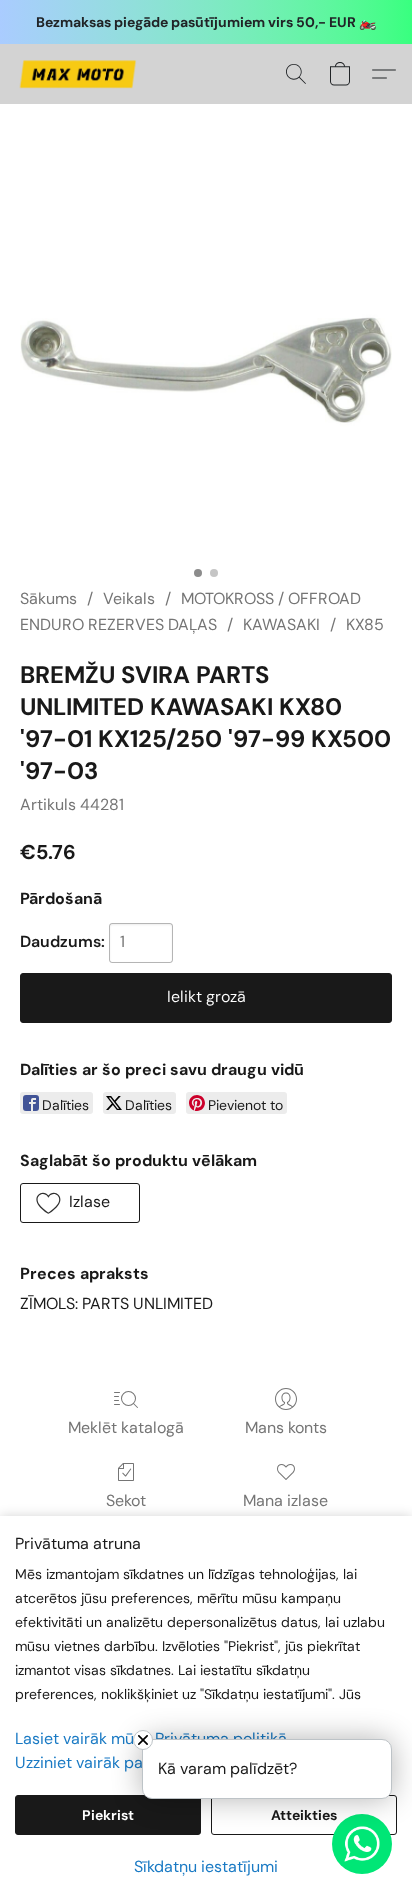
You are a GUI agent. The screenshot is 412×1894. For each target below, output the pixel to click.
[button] (80, 74)
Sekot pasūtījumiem (126, 1512)
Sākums (48, 598)
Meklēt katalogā (126, 1427)
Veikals (129, 598)
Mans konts (286, 1427)
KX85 (365, 624)
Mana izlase (285, 1500)
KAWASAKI (281, 624)
